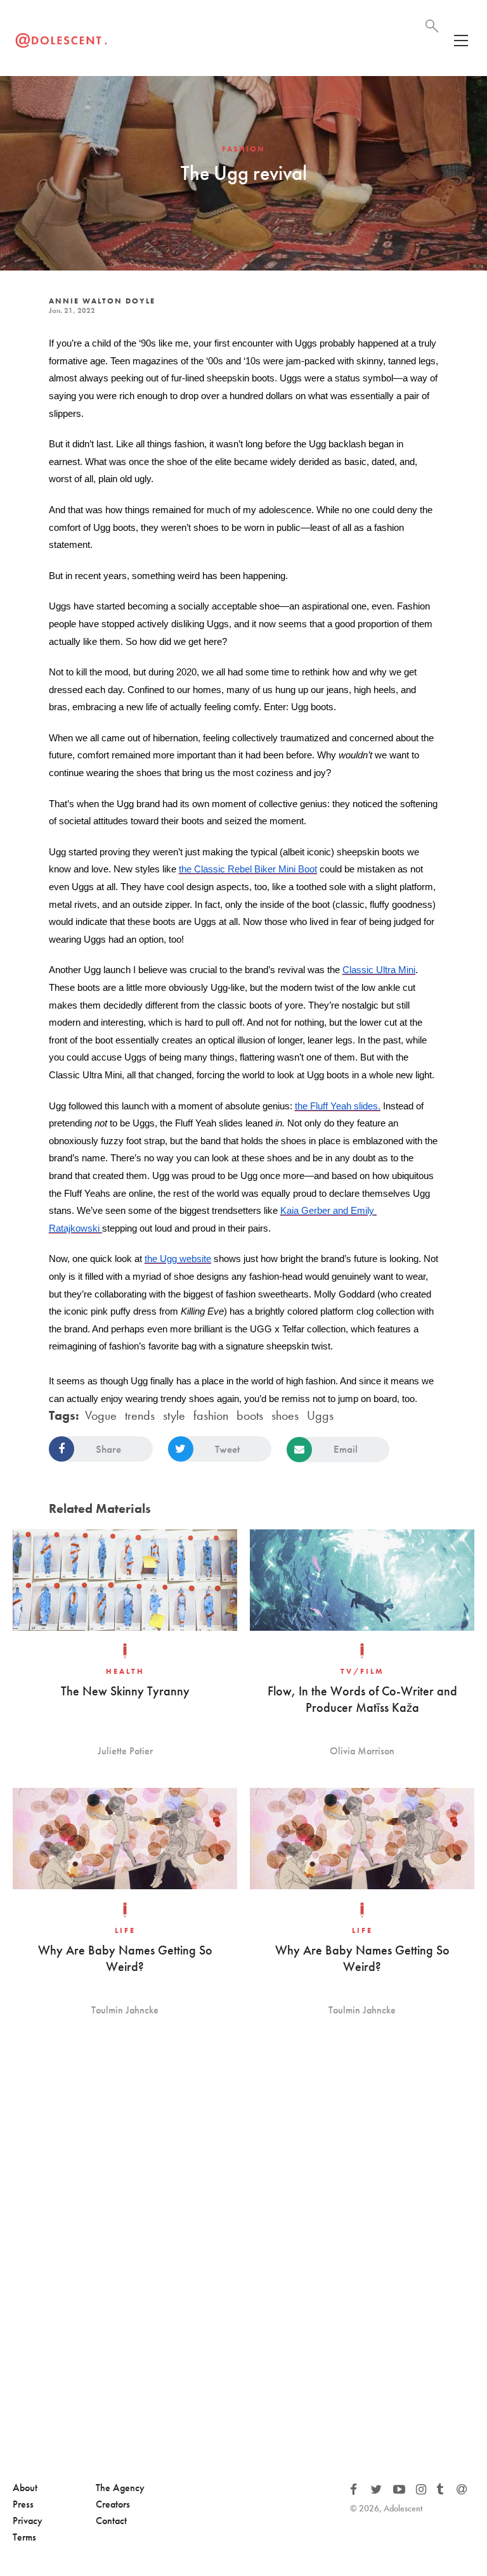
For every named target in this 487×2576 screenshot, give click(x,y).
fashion (211, 1415)
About (25, 2488)
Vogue (101, 1415)
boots (250, 1415)
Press (23, 2504)
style (174, 1415)
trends (140, 1415)
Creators (113, 2504)
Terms (24, 2537)
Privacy (28, 2521)
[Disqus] (243, 2256)
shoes (285, 1415)
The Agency (120, 2488)
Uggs (320, 1415)
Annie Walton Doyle (102, 301)
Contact (111, 2521)
